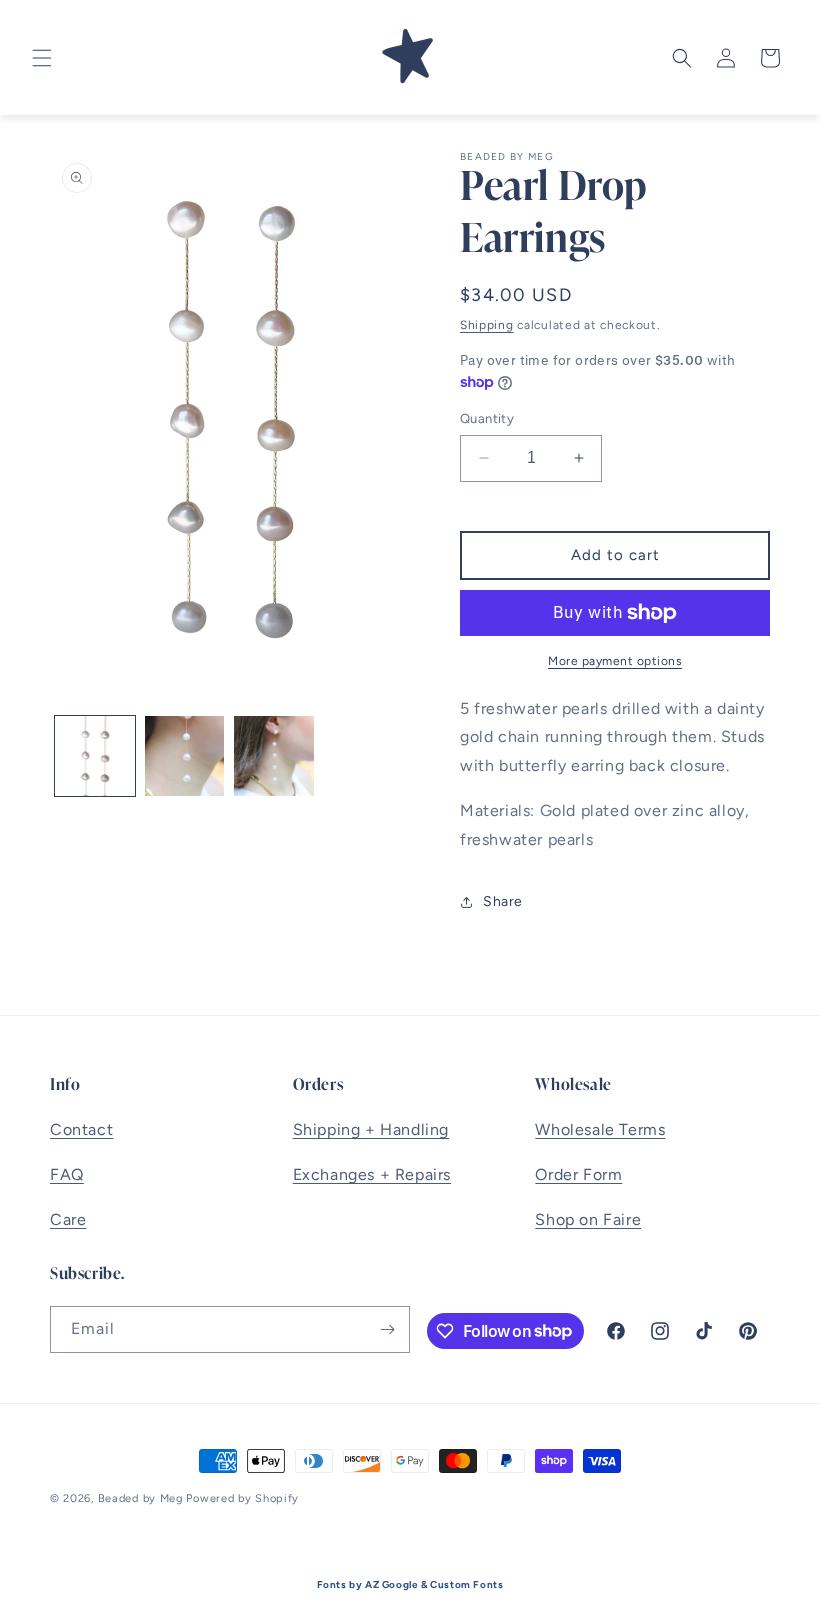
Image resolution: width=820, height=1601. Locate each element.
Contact (81, 1129)
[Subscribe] (387, 1329)
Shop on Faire (588, 1219)
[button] (42, 58)
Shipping (487, 325)
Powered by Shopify (242, 1498)
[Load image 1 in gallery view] (95, 756)
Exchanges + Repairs (372, 1174)
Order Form (578, 1174)
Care (68, 1219)
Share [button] (503, 901)
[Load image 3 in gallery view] (274, 756)
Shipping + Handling (371, 1129)
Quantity (487, 418)
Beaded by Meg (140, 1498)
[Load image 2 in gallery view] (185, 756)
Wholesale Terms (600, 1129)
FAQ (67, 1174)
